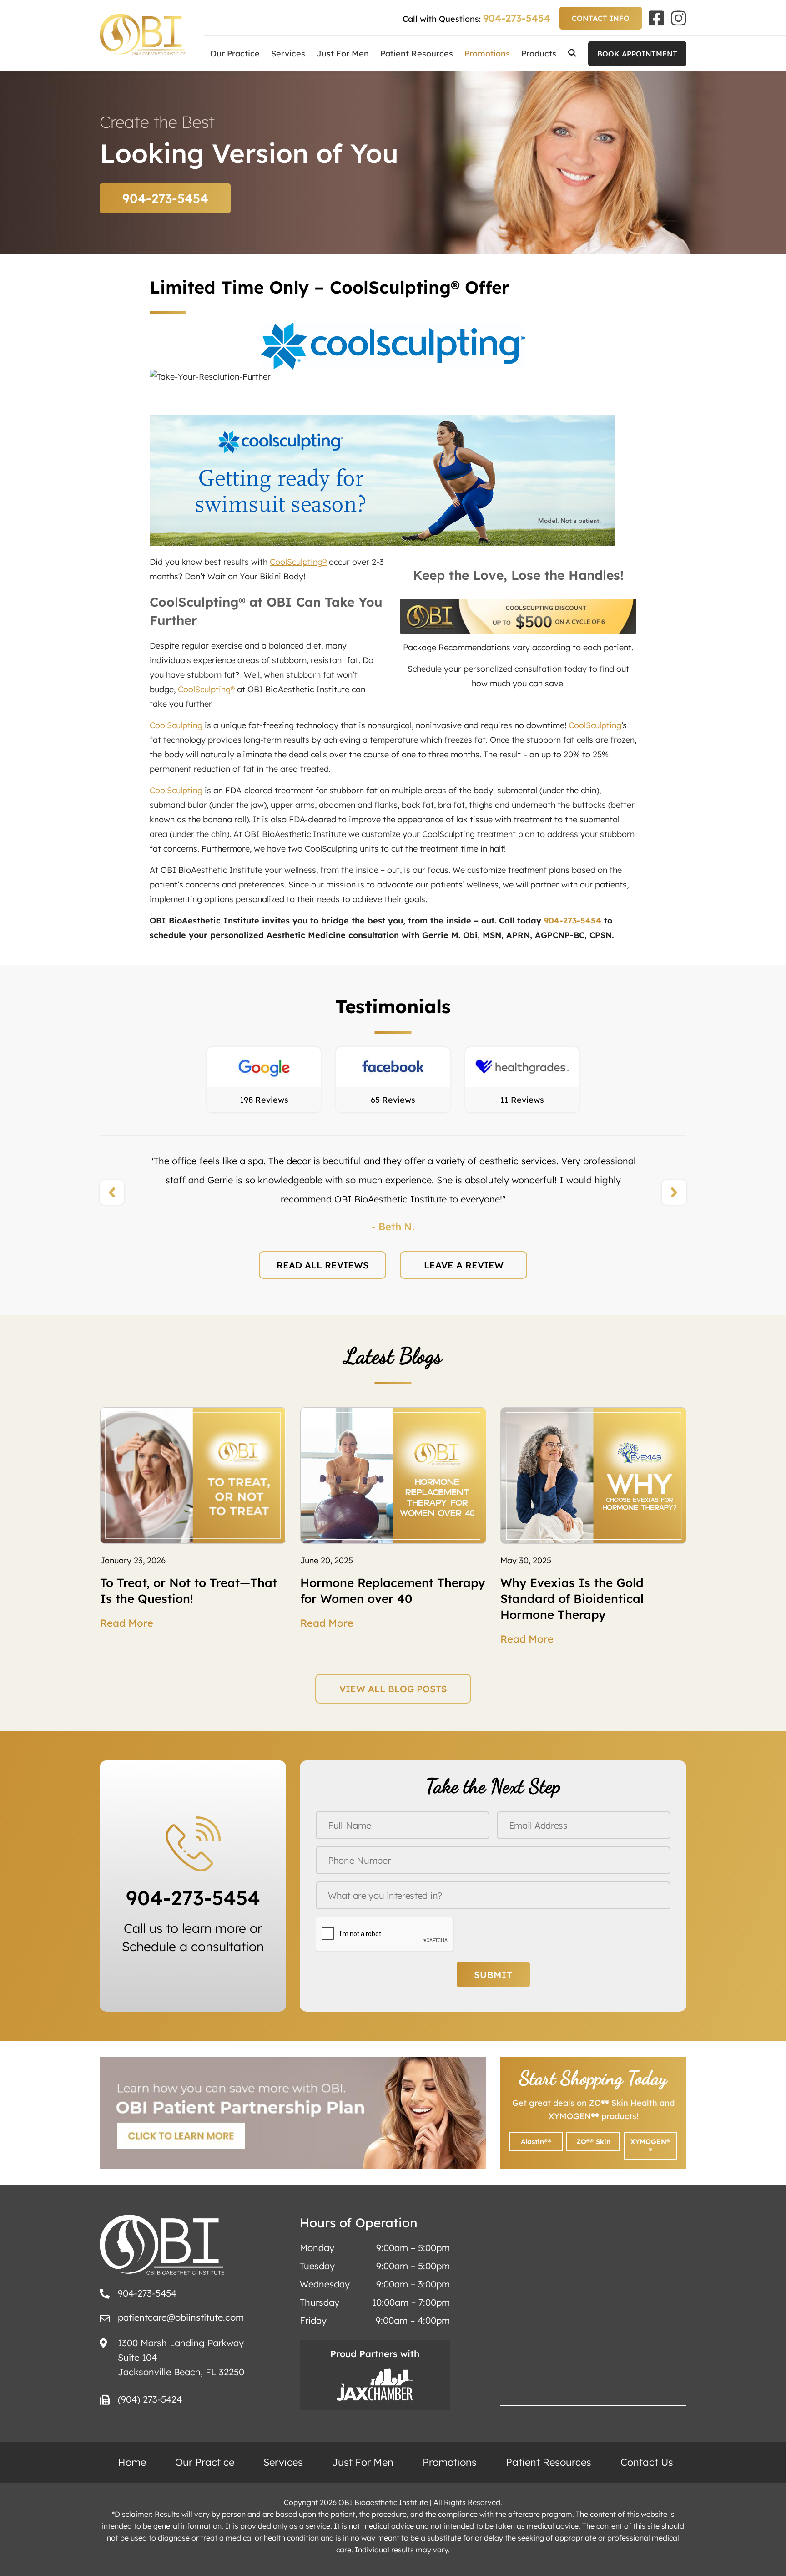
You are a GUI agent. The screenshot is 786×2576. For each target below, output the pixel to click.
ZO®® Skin (593, 2142)
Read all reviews (323, 1265)
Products (539, 53)
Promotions (487, 53)
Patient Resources (417, 53)
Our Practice (235, 53)
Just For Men (343, 53)
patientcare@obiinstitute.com (181, 2317)
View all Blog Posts (393, 1689)
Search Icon (572, 53)
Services (288, 53)
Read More (127, 1623)
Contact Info (601, 18)
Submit (493, 1975)
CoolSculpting (176, 725)
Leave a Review (464, 1265)
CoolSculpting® (298, 562)
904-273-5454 (517, 18)
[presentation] (112, 1192)
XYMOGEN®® (650, 2146)
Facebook (656, 18)
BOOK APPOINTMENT (637, 54)
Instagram (679, 18)
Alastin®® (536, 2142)
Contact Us (647, 2462)
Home (132, 2462)
